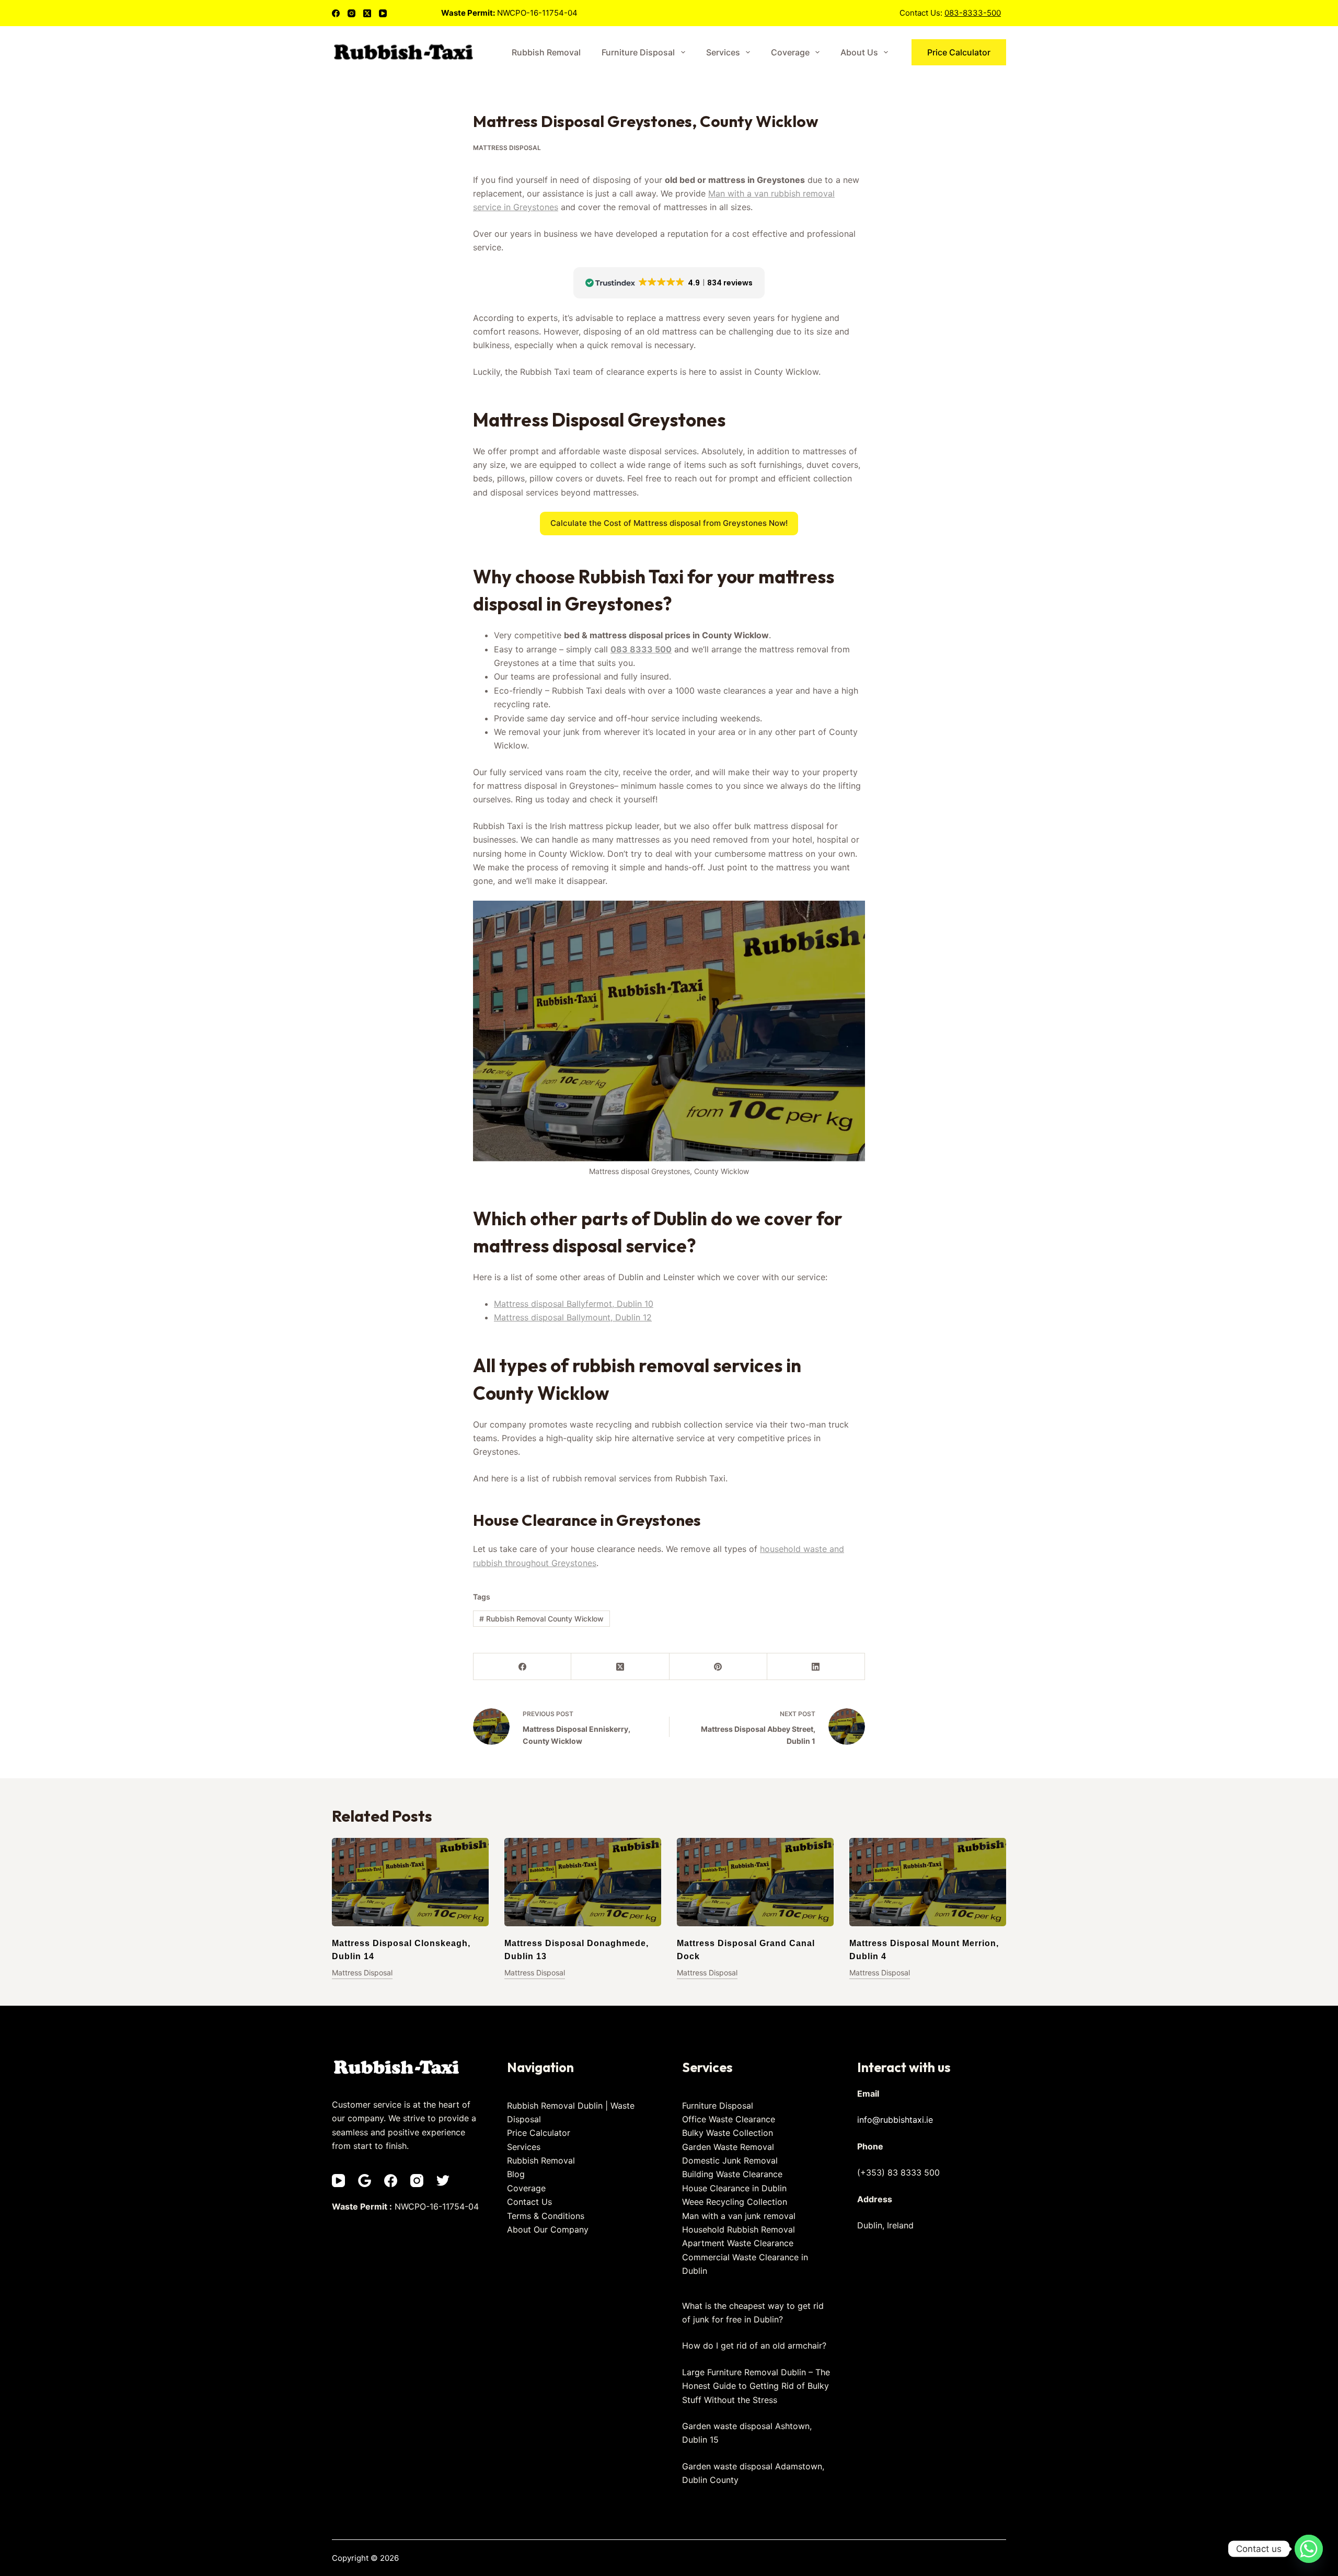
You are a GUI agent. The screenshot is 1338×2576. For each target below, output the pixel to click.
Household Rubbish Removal (739, 2229)
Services (723, 52)
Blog (516, 2174)
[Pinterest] (718, 1667)
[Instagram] (351, 13)
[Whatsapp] (1309, 2549)
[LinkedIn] (816, 1667)
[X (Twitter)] (367, 13)
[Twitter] (443, 2181)
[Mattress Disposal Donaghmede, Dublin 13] (583, 1882)
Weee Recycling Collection (735, 2202)
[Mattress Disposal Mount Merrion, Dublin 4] (928, 1882)
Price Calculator (959, 52)
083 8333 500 (641, 649)
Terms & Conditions (546, 2216)
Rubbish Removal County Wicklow (541, 1619)
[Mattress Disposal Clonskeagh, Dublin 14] (410, 1882)
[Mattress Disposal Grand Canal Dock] (755, 1882)
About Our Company (548, 2229)
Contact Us (529, 2202)
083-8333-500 (973, 13)
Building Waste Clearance (732, 2174)
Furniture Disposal (638, 52)
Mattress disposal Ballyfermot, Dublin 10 (574, 1304)
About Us (859, 52)
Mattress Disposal (507, 148)
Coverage (790, 52)
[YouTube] (383, 13)
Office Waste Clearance (729, 2119)
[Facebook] (336, 13)
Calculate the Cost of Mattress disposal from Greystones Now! (669, 523)
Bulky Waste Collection (728, 2133)
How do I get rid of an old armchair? (754, 2345)
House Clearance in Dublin (734, 2188)
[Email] (365, 2181)
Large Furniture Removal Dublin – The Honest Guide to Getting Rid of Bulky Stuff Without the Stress (756, 2386)
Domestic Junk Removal (730, 2160)
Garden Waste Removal (728, 2147)
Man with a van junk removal (739, 2216)
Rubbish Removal (546, 52)
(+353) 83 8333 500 (898, 2172)
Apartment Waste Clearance (738, 2243)
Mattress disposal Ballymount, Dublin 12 (573, 1317)
